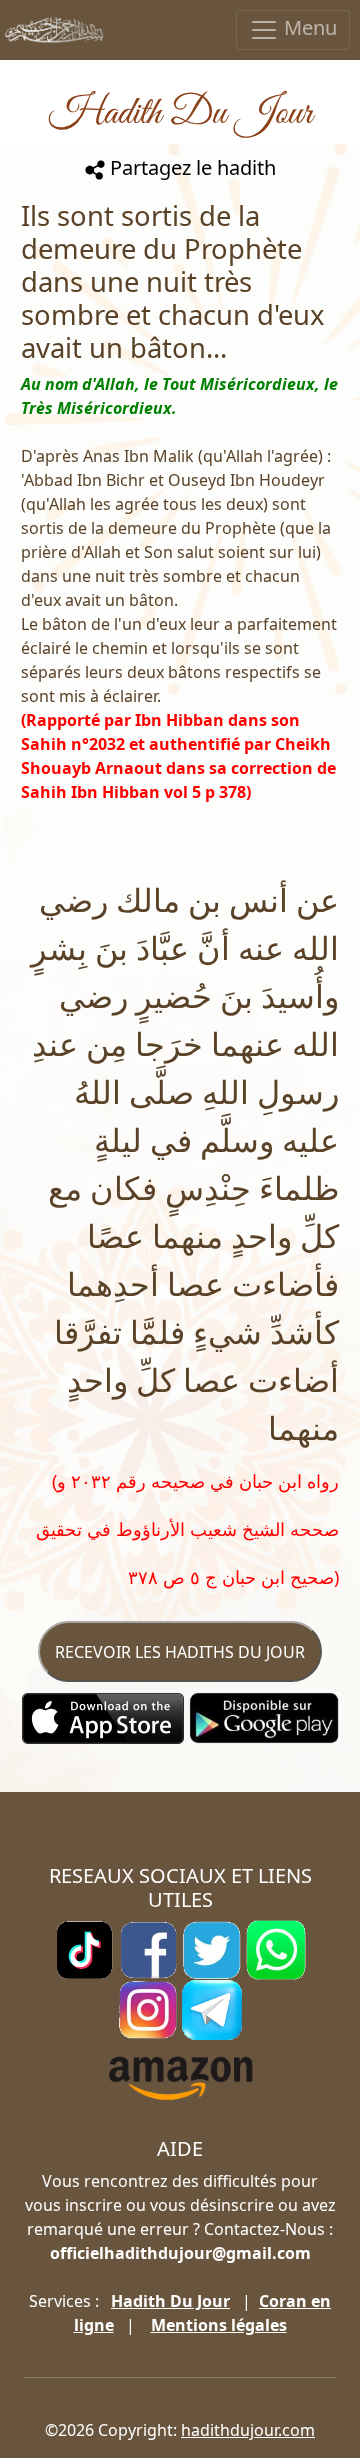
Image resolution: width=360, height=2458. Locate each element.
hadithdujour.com (248, 2430)
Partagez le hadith (190, 167)
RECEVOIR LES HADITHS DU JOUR (180, 1652)
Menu (308, 27)
